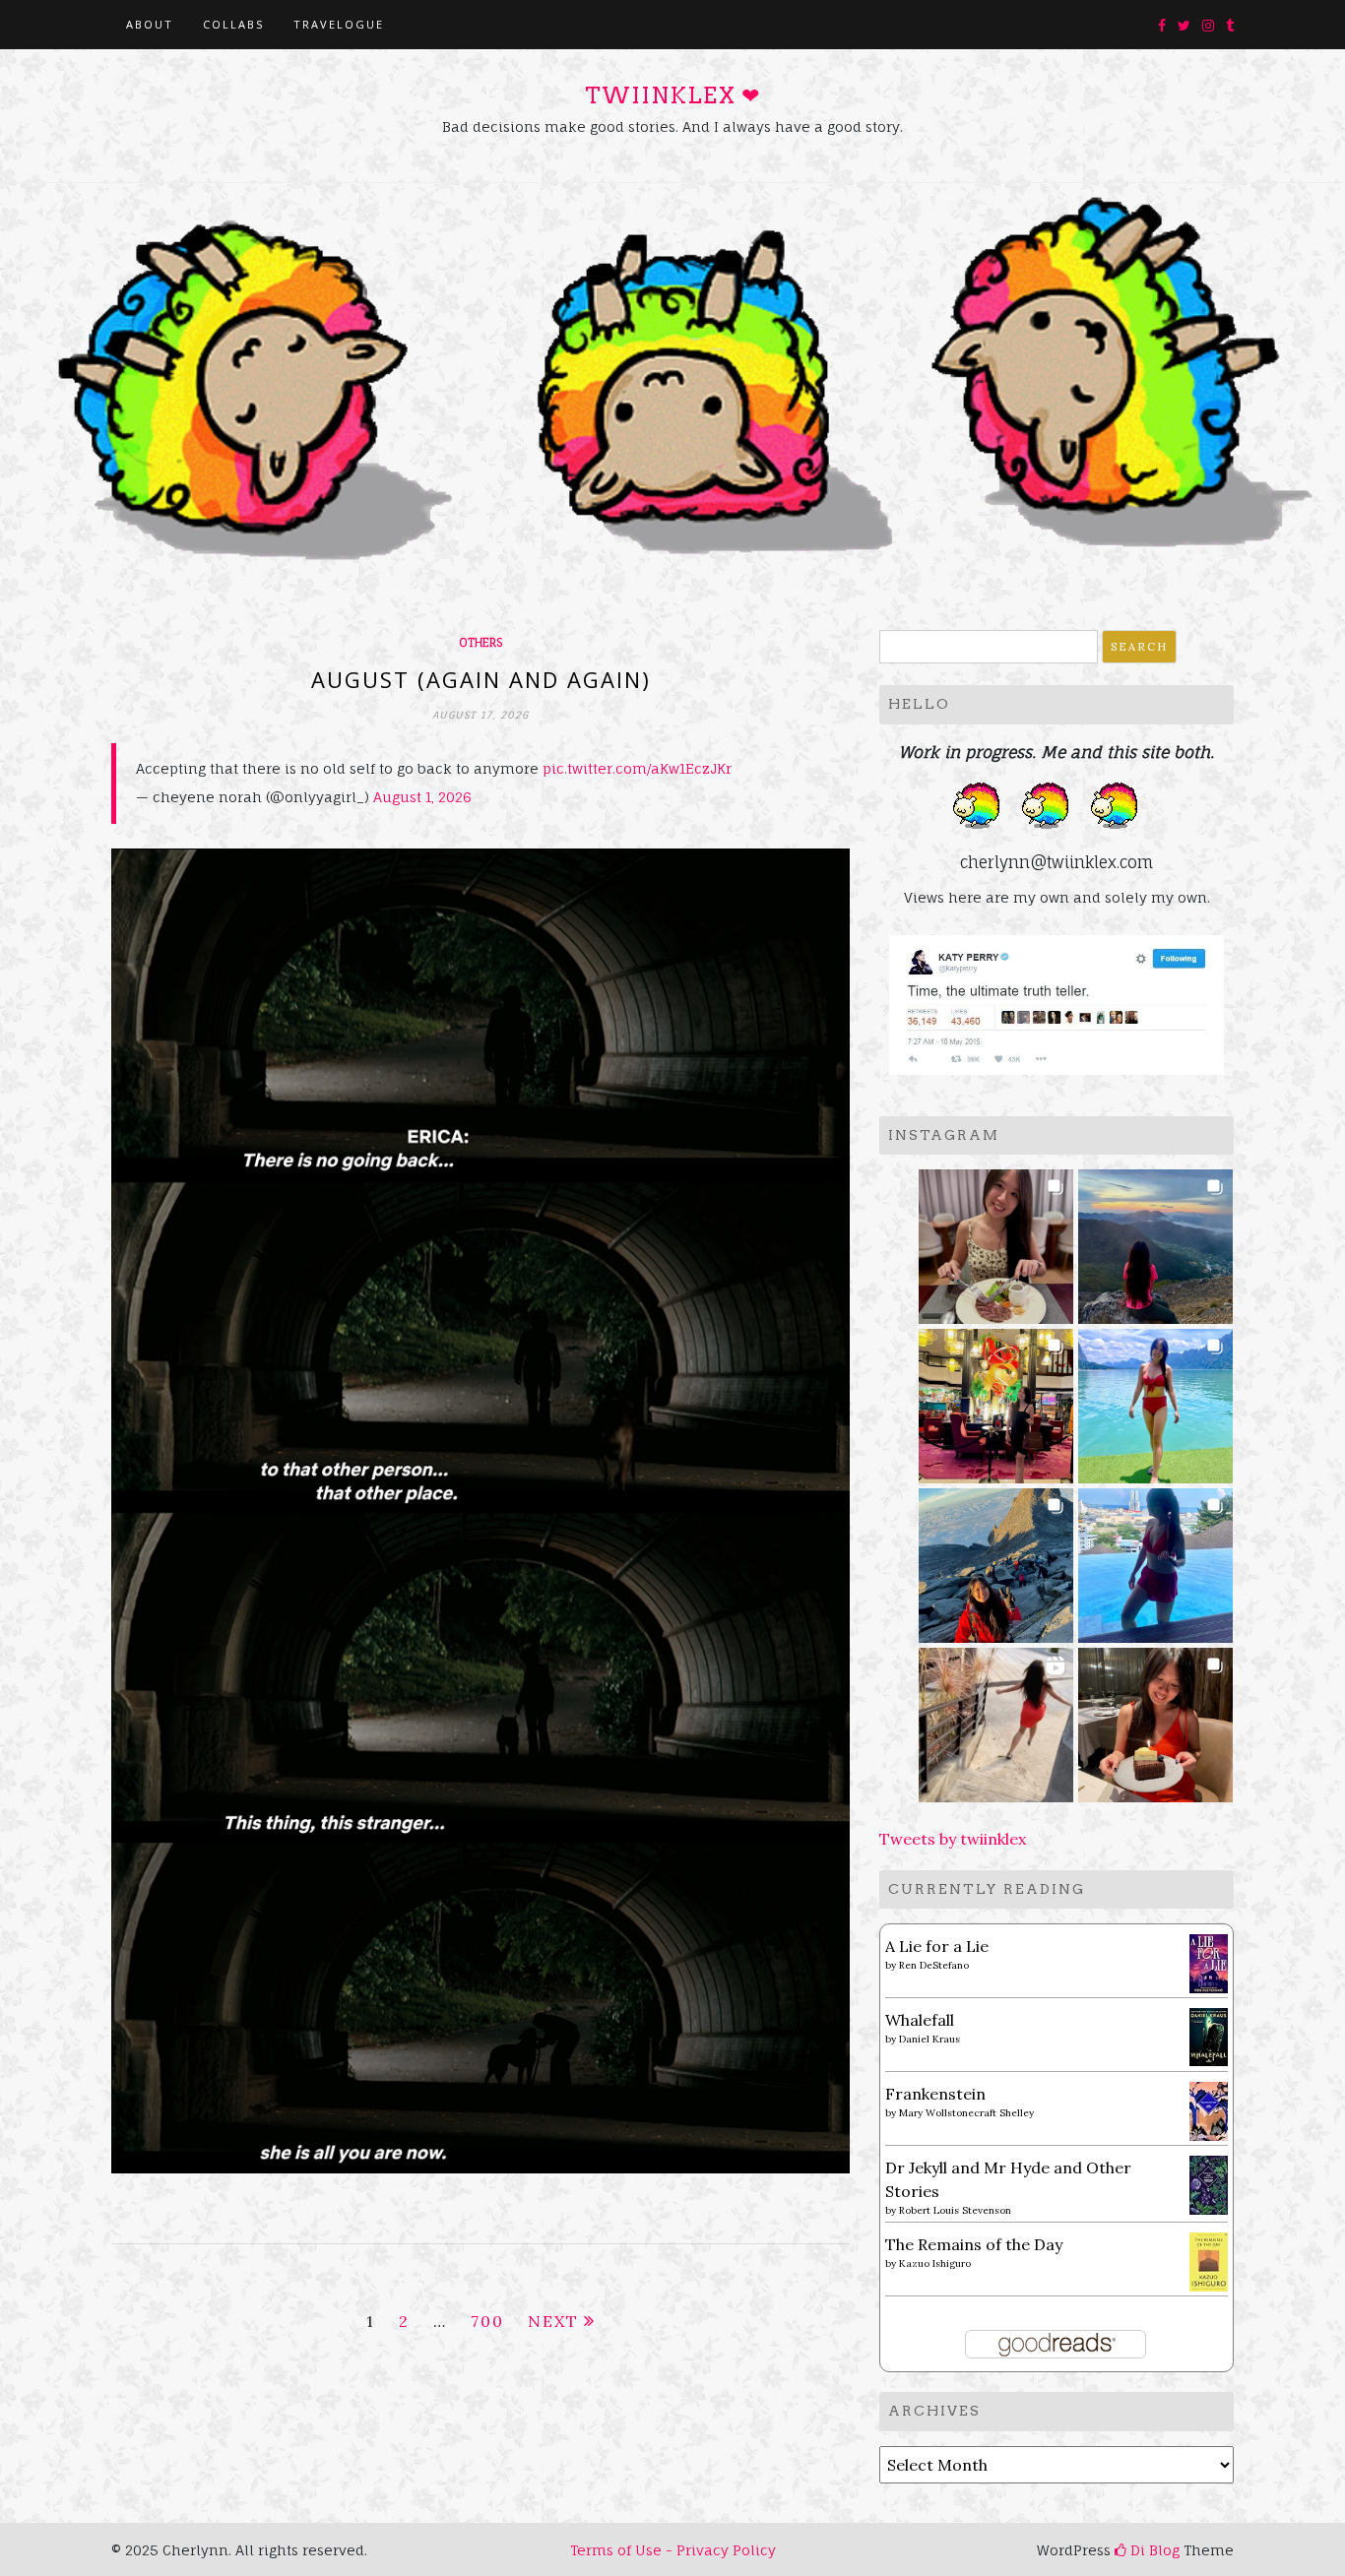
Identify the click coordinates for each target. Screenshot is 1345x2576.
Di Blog (1153, 2550)
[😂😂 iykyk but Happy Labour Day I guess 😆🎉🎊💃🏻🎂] (1155, 1719)
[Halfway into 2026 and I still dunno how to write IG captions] (996, 1400)
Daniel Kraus (929, 2039)
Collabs (233, 24)
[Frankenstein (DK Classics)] (1209, 2109)
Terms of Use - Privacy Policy (673, 2550)
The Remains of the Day (974, 2244)
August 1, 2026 (422, 797)
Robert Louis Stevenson (955, 2210)
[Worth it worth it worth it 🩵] (1155, 1400)
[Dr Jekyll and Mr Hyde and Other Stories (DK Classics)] (1209, 2183)
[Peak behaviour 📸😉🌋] (1155, 1241)
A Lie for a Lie (937, 1946)
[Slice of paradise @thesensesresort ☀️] (996, 1719)
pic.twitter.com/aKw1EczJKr (637, 768)
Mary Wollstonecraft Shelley (966, 2113)
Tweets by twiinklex (953, 1839)
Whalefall (920, 2020)
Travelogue (339, 24)
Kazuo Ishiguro (935, 2263)
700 (487, 2321)
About (150, 24)
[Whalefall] (1209, 2036)
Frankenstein (935, 2094)
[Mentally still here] (1155, 1560)
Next (553, 2321)
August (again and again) (481, 679)
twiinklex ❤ (672, 95)
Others (480, 643)
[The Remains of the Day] (1209, 2260)
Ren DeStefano (934, 1965)
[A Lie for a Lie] (1209, 1962)
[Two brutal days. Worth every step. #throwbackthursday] (996, 1560)
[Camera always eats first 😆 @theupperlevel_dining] (996, 1241)
